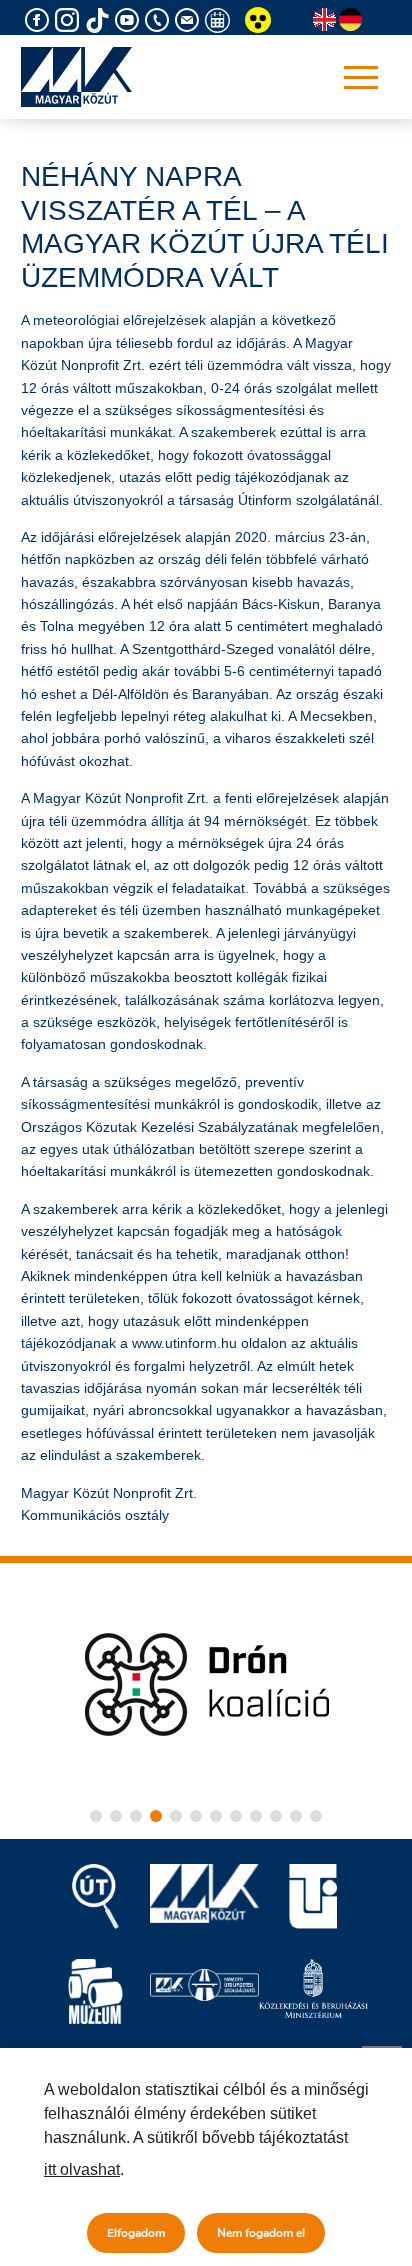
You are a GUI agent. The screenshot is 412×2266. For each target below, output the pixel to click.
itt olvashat (82, 2169)
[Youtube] (130, 20)
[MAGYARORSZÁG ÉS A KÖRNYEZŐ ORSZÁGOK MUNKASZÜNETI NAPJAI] (220, 20)
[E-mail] (190, 20)
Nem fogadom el (261, 2233)
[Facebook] (40, 20)
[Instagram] (70, 20)
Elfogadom (136, 2233)
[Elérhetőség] (160, 20)
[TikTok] (100, 20)
